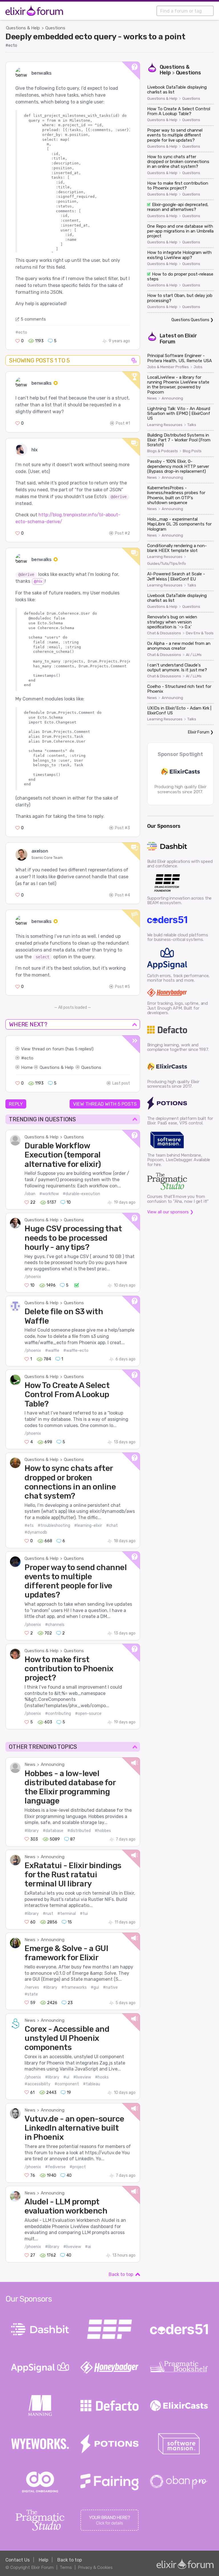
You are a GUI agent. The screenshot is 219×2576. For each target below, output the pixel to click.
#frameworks (74, 1987)
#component (67, 2084)
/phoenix (33, 1277)
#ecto (11, 45)
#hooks (102, 2077)
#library (32, 1831)
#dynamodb (36, 1532)
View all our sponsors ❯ (170, 1212)
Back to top (121, 2274)
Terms (66, 2567)
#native (110, 1987)
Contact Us (18, 2560)
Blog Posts (192, 451)
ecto (29, 1058)
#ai (88, 2247)
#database (53, 1831)
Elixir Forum (199, 732)
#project (78, 2167)
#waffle (52, 1351)
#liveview (82, 2077)
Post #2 (122, 533)
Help (43, 2560)
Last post (121, 1083)
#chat (112, 1526)
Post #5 (122, 987)
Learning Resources (165, 425)
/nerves (32, 1987)
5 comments (33, 319)
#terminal (67, 1914)
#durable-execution (81, 1194)
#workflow (49, 1194)
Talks (192, 425)
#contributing (58, 1714)
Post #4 (122, 895)
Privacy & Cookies (95, 2567)
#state (31, 1994)
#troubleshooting (54, 1526)
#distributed (79, 1831)
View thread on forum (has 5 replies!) (57, 1049)
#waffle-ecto (76, 1351)
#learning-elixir (88, 1526)
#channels (55, 1625)
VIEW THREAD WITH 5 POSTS (105, 1104)
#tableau (92, 2084)
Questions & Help (23, 28)
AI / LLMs (194, 655)
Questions (55, 28)
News (30, 1764)
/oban (30, 1194)
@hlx (38, 581)
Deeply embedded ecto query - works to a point (95, 36)
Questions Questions (190, 320)
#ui (66, 2077)
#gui (95, 1987)
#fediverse (55, 2167)
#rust (48, 1914)
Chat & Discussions (164, 633)
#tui (84, 1914)
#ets (29, 1526)
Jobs (198, 367)
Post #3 (122, 828)
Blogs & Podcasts (163, 451)
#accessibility (37, 2084)
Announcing (53, 1764)
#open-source (88, 1714)
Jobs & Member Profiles (168, 367)
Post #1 (123, 423)
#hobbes (103, 1831)
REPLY (16, 1104)
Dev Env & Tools (200, 633)
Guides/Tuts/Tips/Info (167, 564)
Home (27, 1067)
